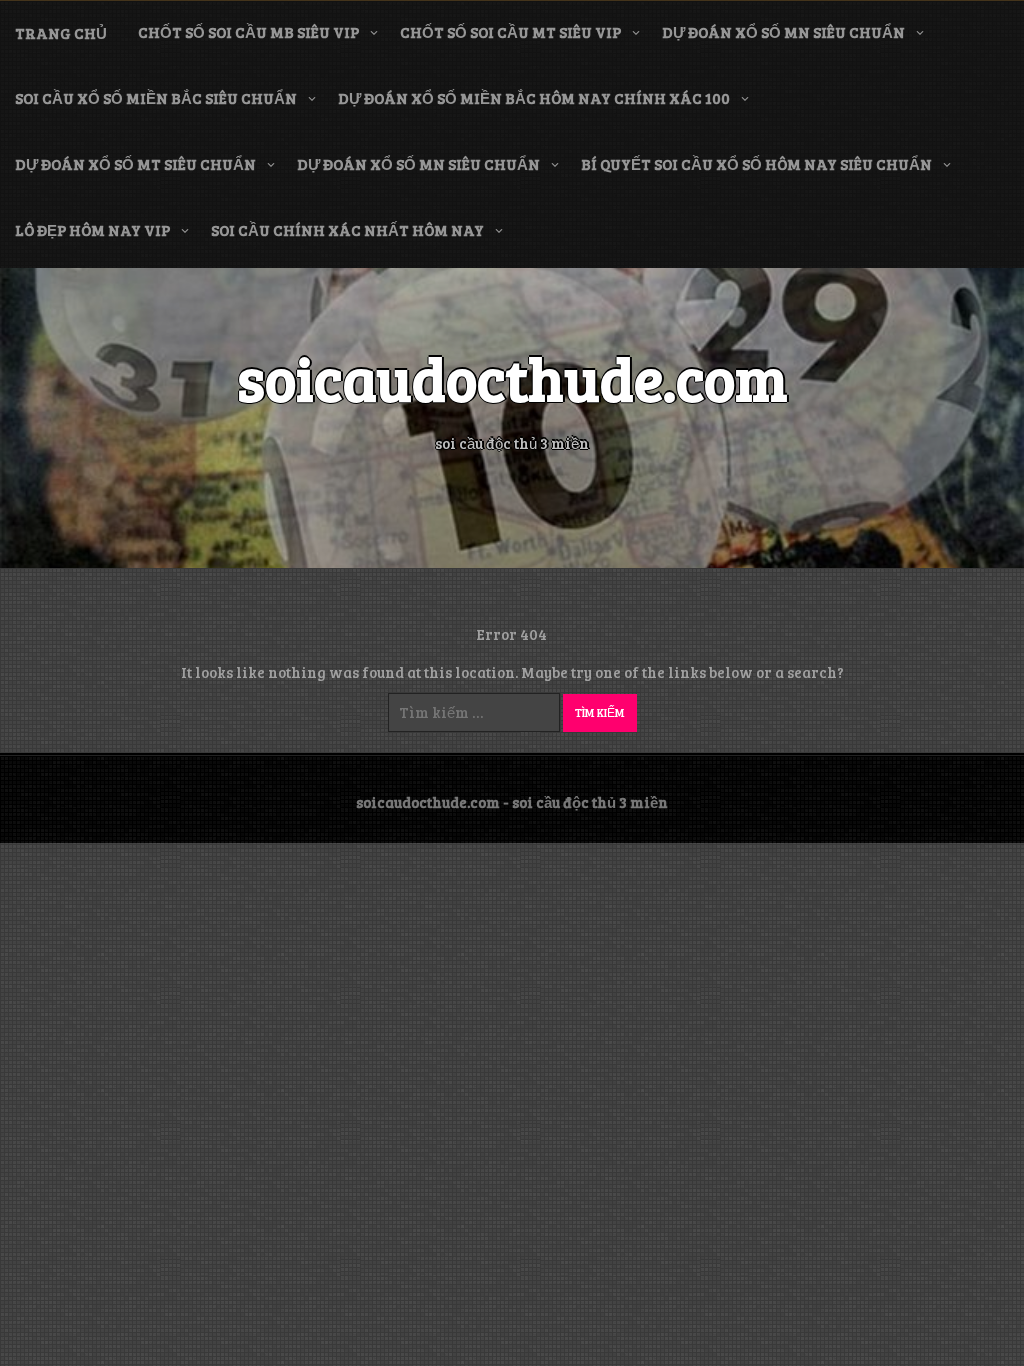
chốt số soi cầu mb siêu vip (248, 32)
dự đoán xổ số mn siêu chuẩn (783, 32)
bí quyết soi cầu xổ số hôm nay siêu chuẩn (756, 164)
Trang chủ (61, 33)
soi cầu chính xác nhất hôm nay (347, 230)
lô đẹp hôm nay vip (92, 230)
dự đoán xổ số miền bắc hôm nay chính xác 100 (534, 98)
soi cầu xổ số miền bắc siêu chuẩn (156, 98)
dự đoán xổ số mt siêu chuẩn (135, 164)
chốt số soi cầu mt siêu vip (510, 32)
